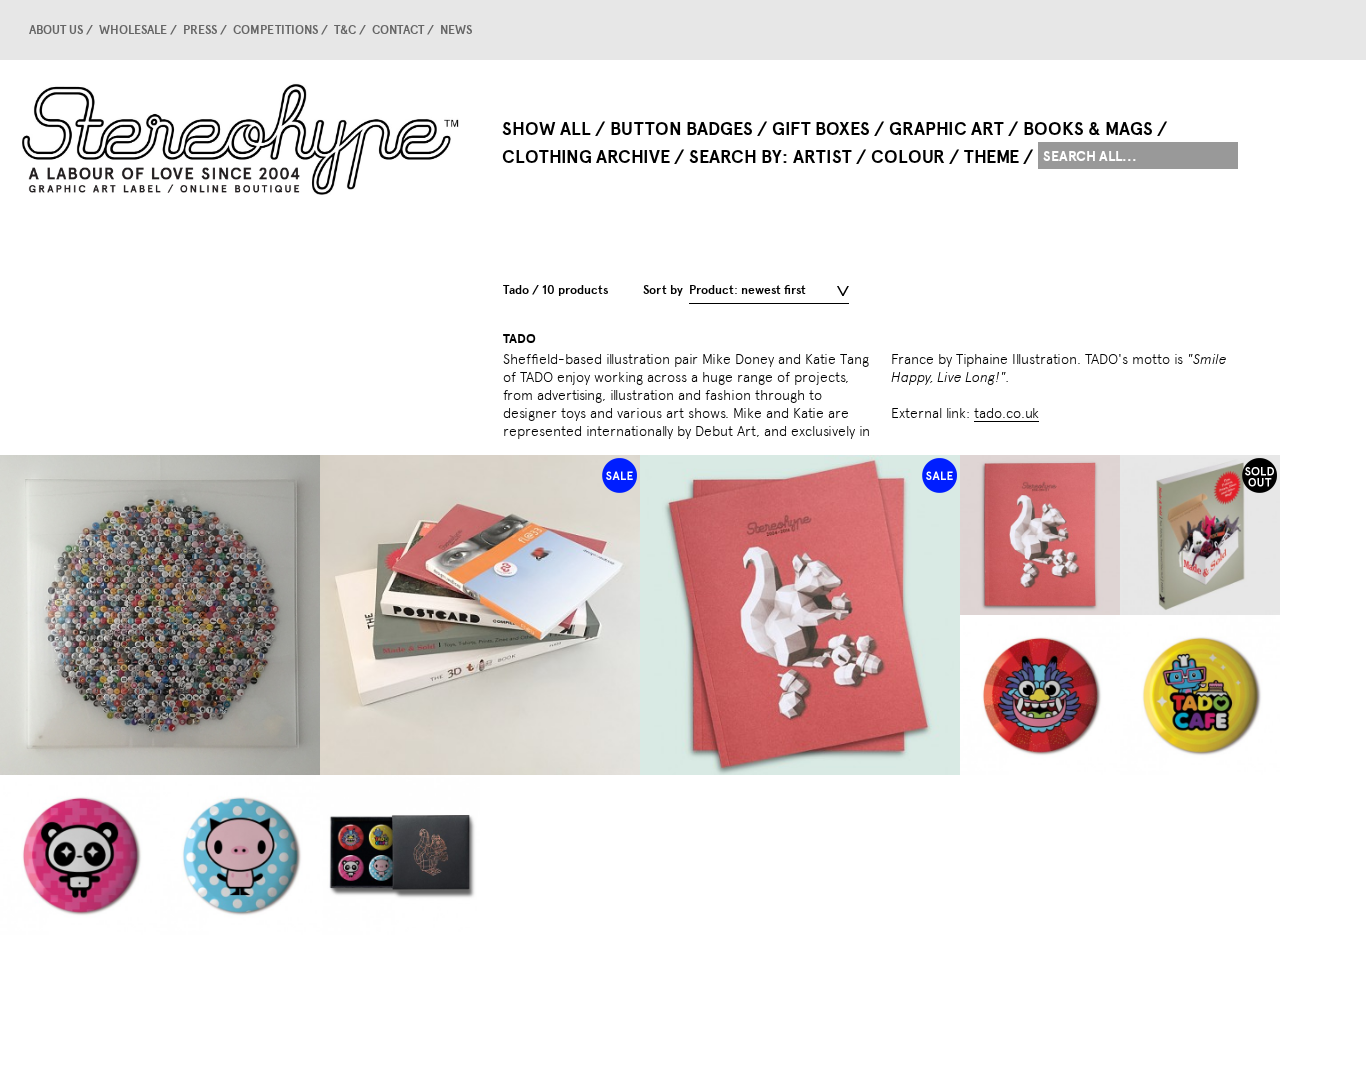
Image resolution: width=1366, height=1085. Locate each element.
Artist (822, 157)
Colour (908, 157)
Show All (546, 129)
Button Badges (681, 129)
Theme (991, 157)
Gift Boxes (821, 129)
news (456, 30)
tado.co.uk (1006, 413)
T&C (345, 30)
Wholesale (133, 30)
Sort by (663, 290)
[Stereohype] (242, 139)
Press (200, 30)
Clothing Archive (586, 157)
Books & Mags (1088, 129)
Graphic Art (946, 129)
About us (56, 30)
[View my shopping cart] (1235, 30)
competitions (275, 30)
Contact (398, 30)
